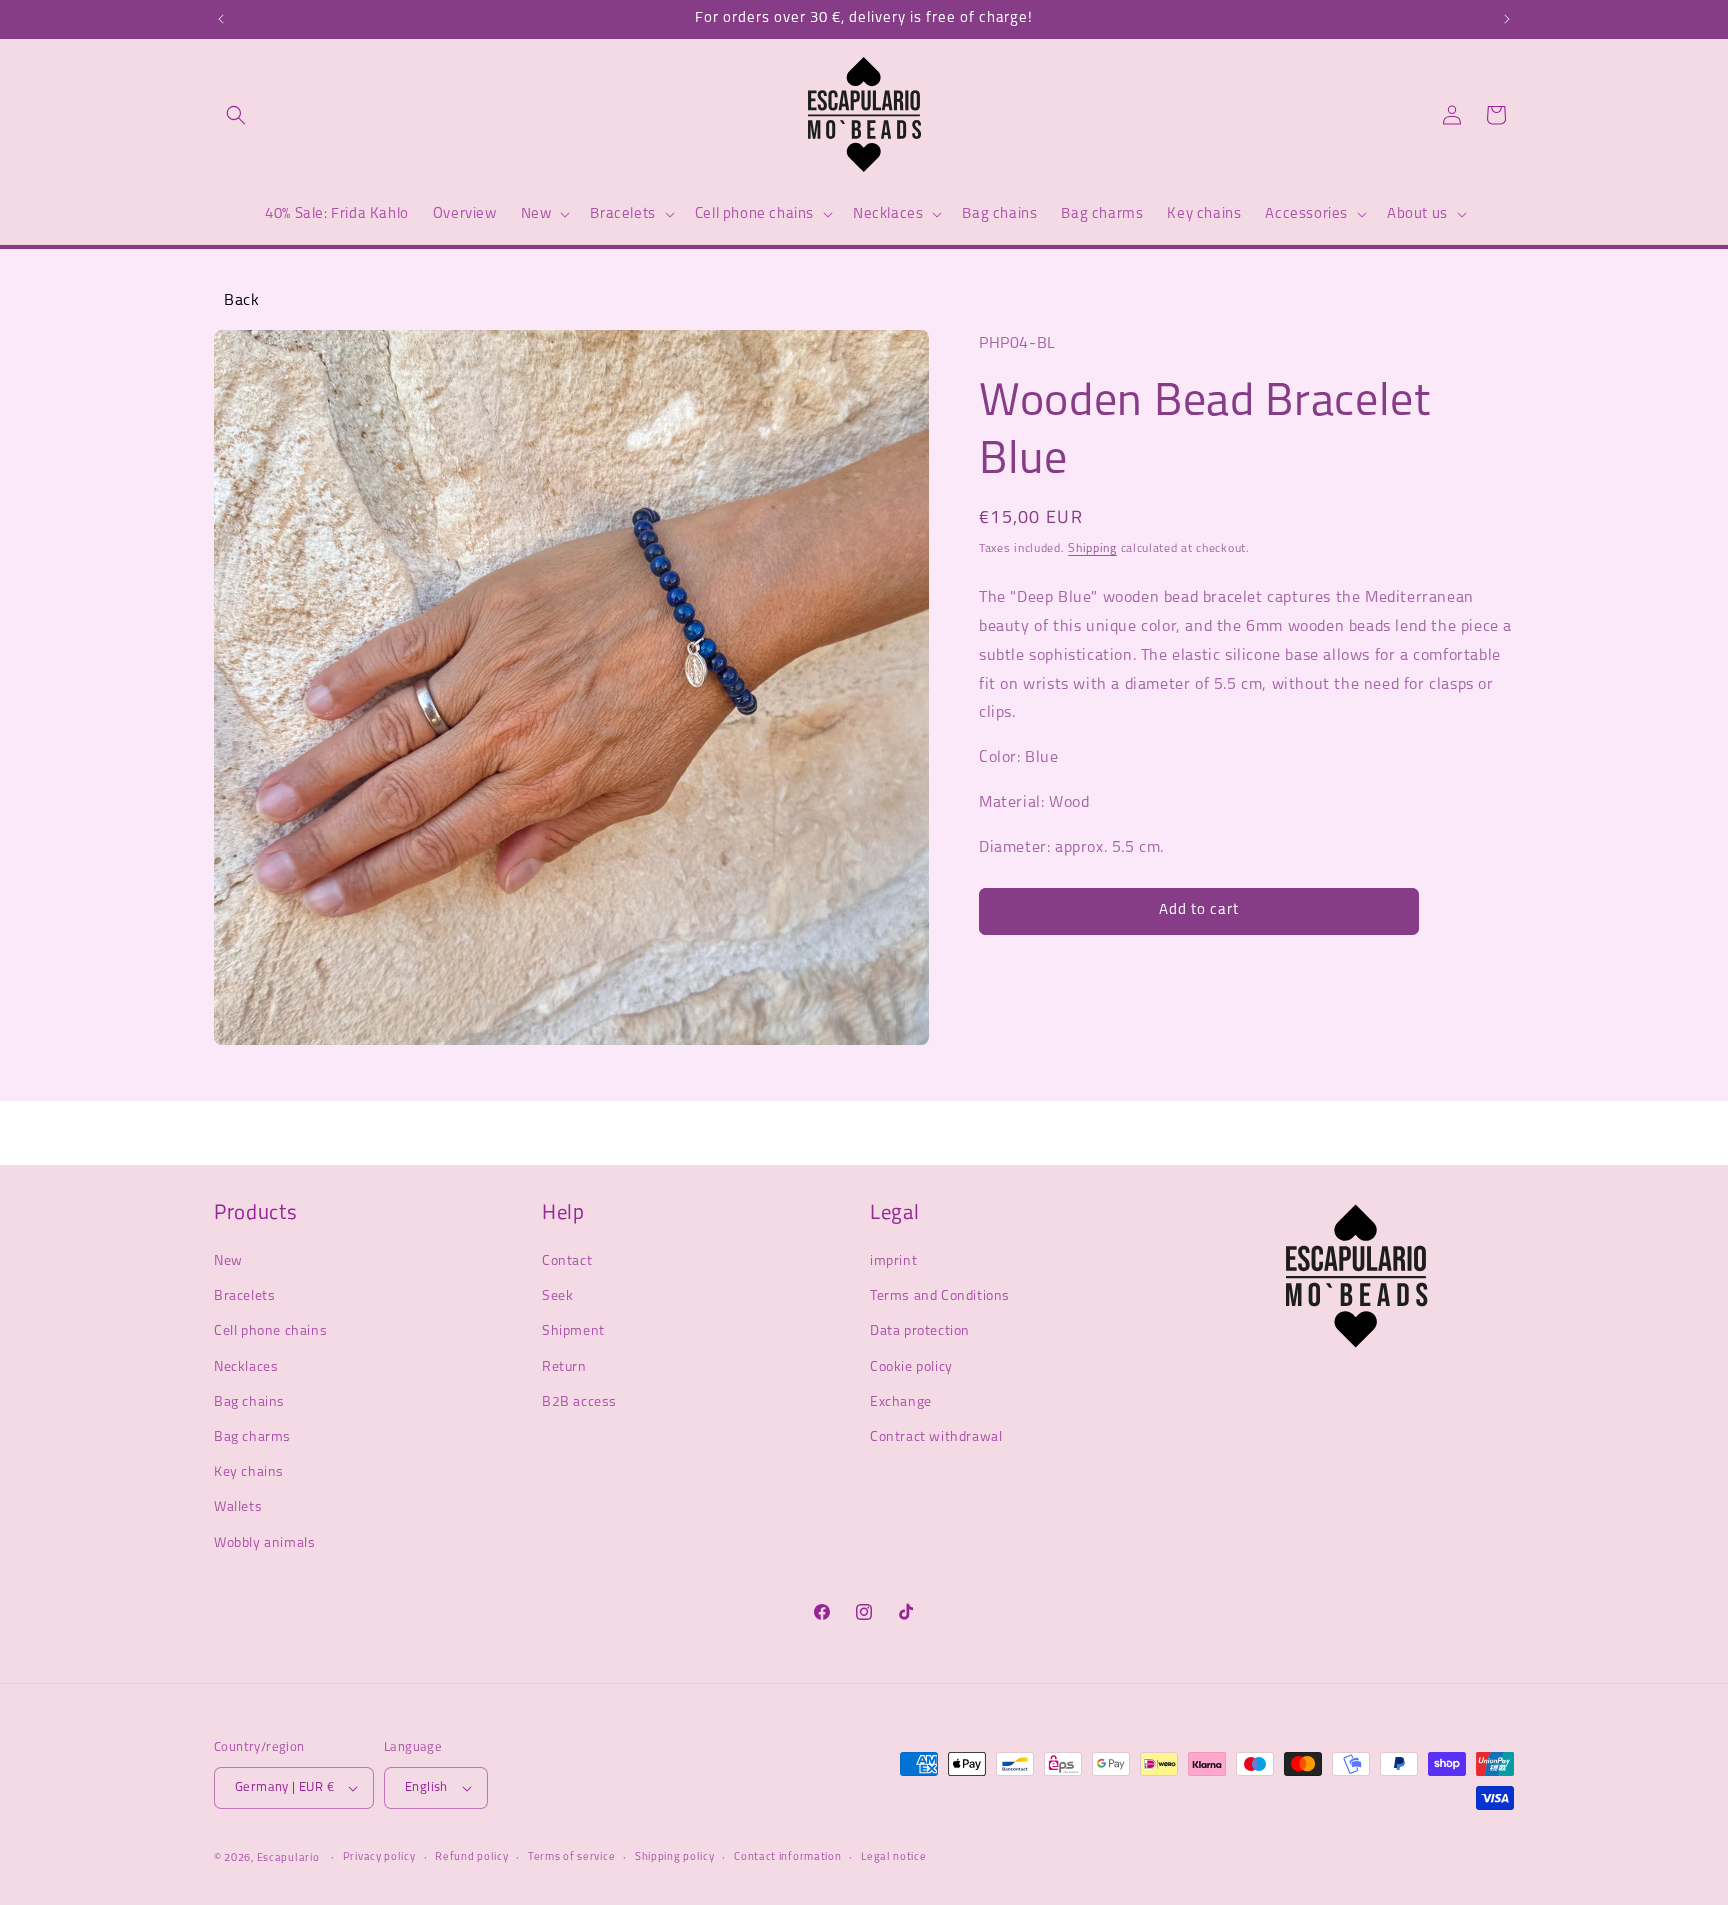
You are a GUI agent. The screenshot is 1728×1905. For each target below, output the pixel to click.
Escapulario (288, 1858)
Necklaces (246, 1367)
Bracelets (244, 1296)
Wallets (238, 1507)
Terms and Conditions (940, 1296)
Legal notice (893, 1857)
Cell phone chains (270, 1332)
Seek (557, 1296)
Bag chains (249, 1402)
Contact (567, 1261)
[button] (236, 115)
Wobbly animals (264, 1543)
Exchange (901, 1402)
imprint (893, 1261)
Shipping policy (675, 1857)
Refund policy (471, 1857)
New (228, 1261)
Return (564, 1367)
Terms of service (571, 1857)
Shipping (1092, 549)
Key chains (249, 1472)
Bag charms (252, 1437)
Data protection (920, 1332)
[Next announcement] (1507, 19)
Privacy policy (379, 1857)
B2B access (579, 1402)
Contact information (787, 1857)
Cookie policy (911, 1367)
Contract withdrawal (936, 1437)
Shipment (573, 1332)
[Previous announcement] (221, 19)
